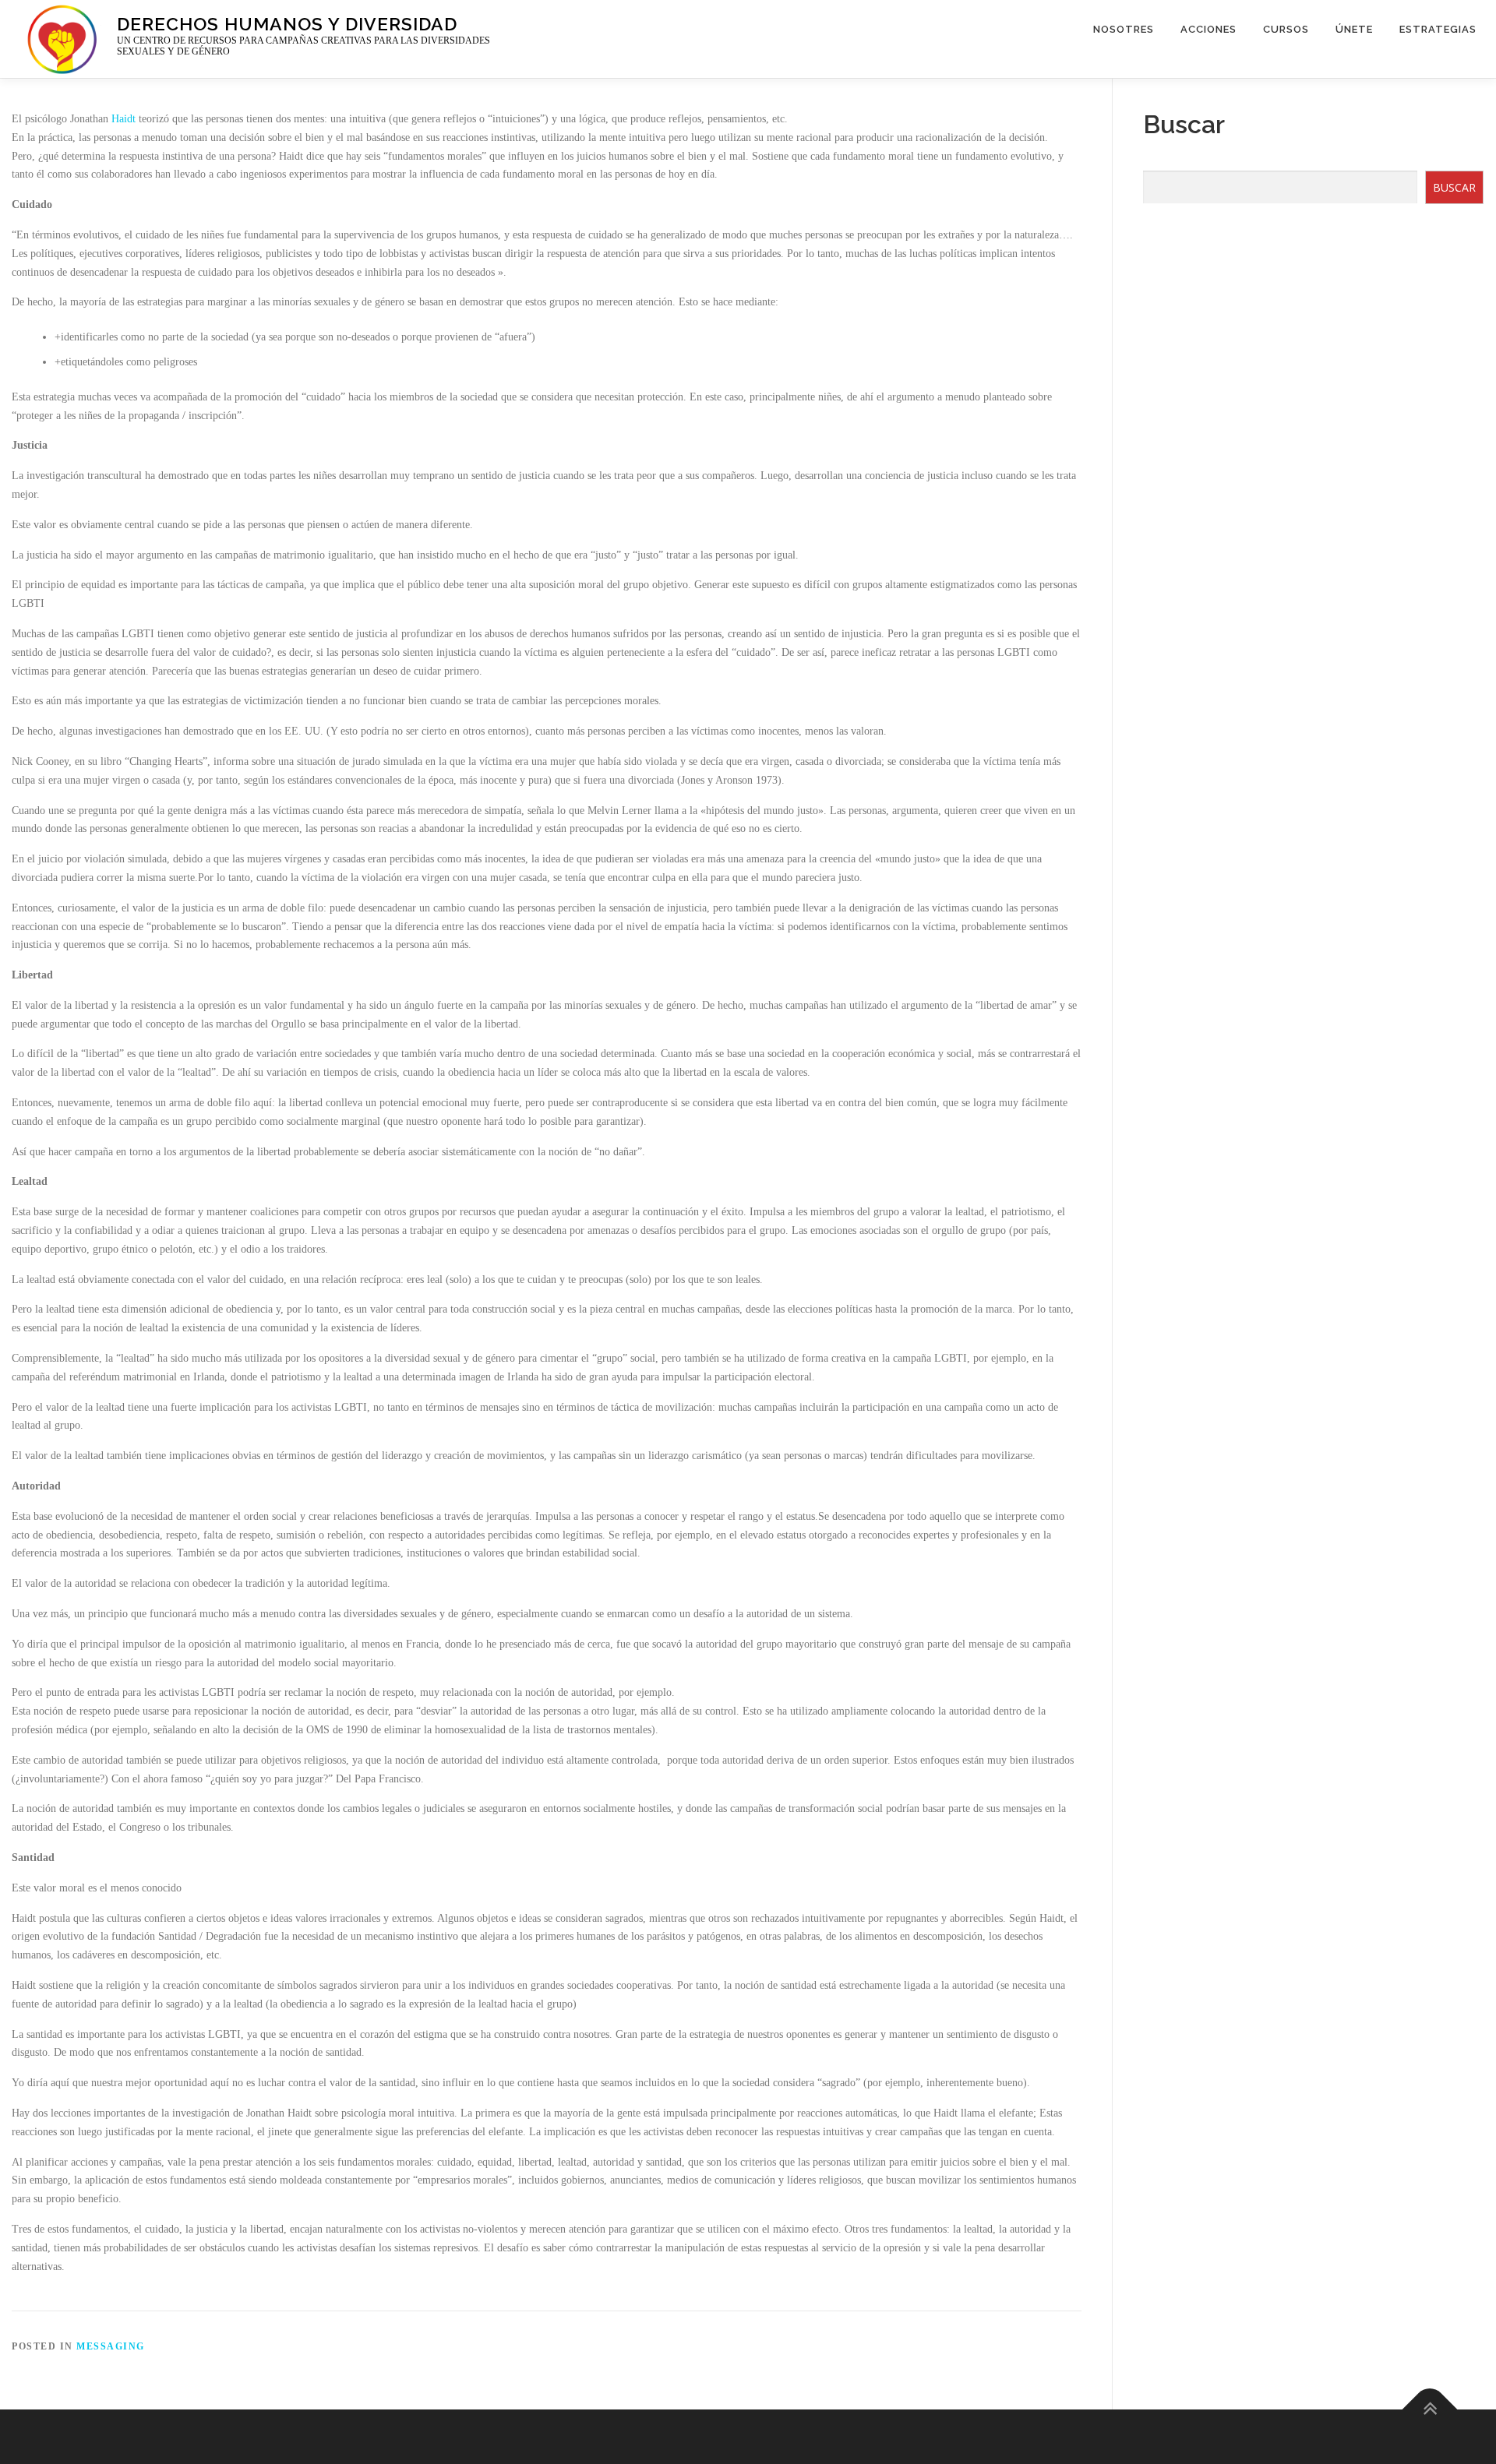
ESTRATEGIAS (1438, 29)
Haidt (123, 119)
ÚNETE (1354, 29)
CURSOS (1286, 29)
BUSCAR (1454, 187)
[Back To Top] (1430, 2409)
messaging (111, 2346)
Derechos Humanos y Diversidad (287, 23)
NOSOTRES (1124, 29)
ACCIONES (1208, 29)
